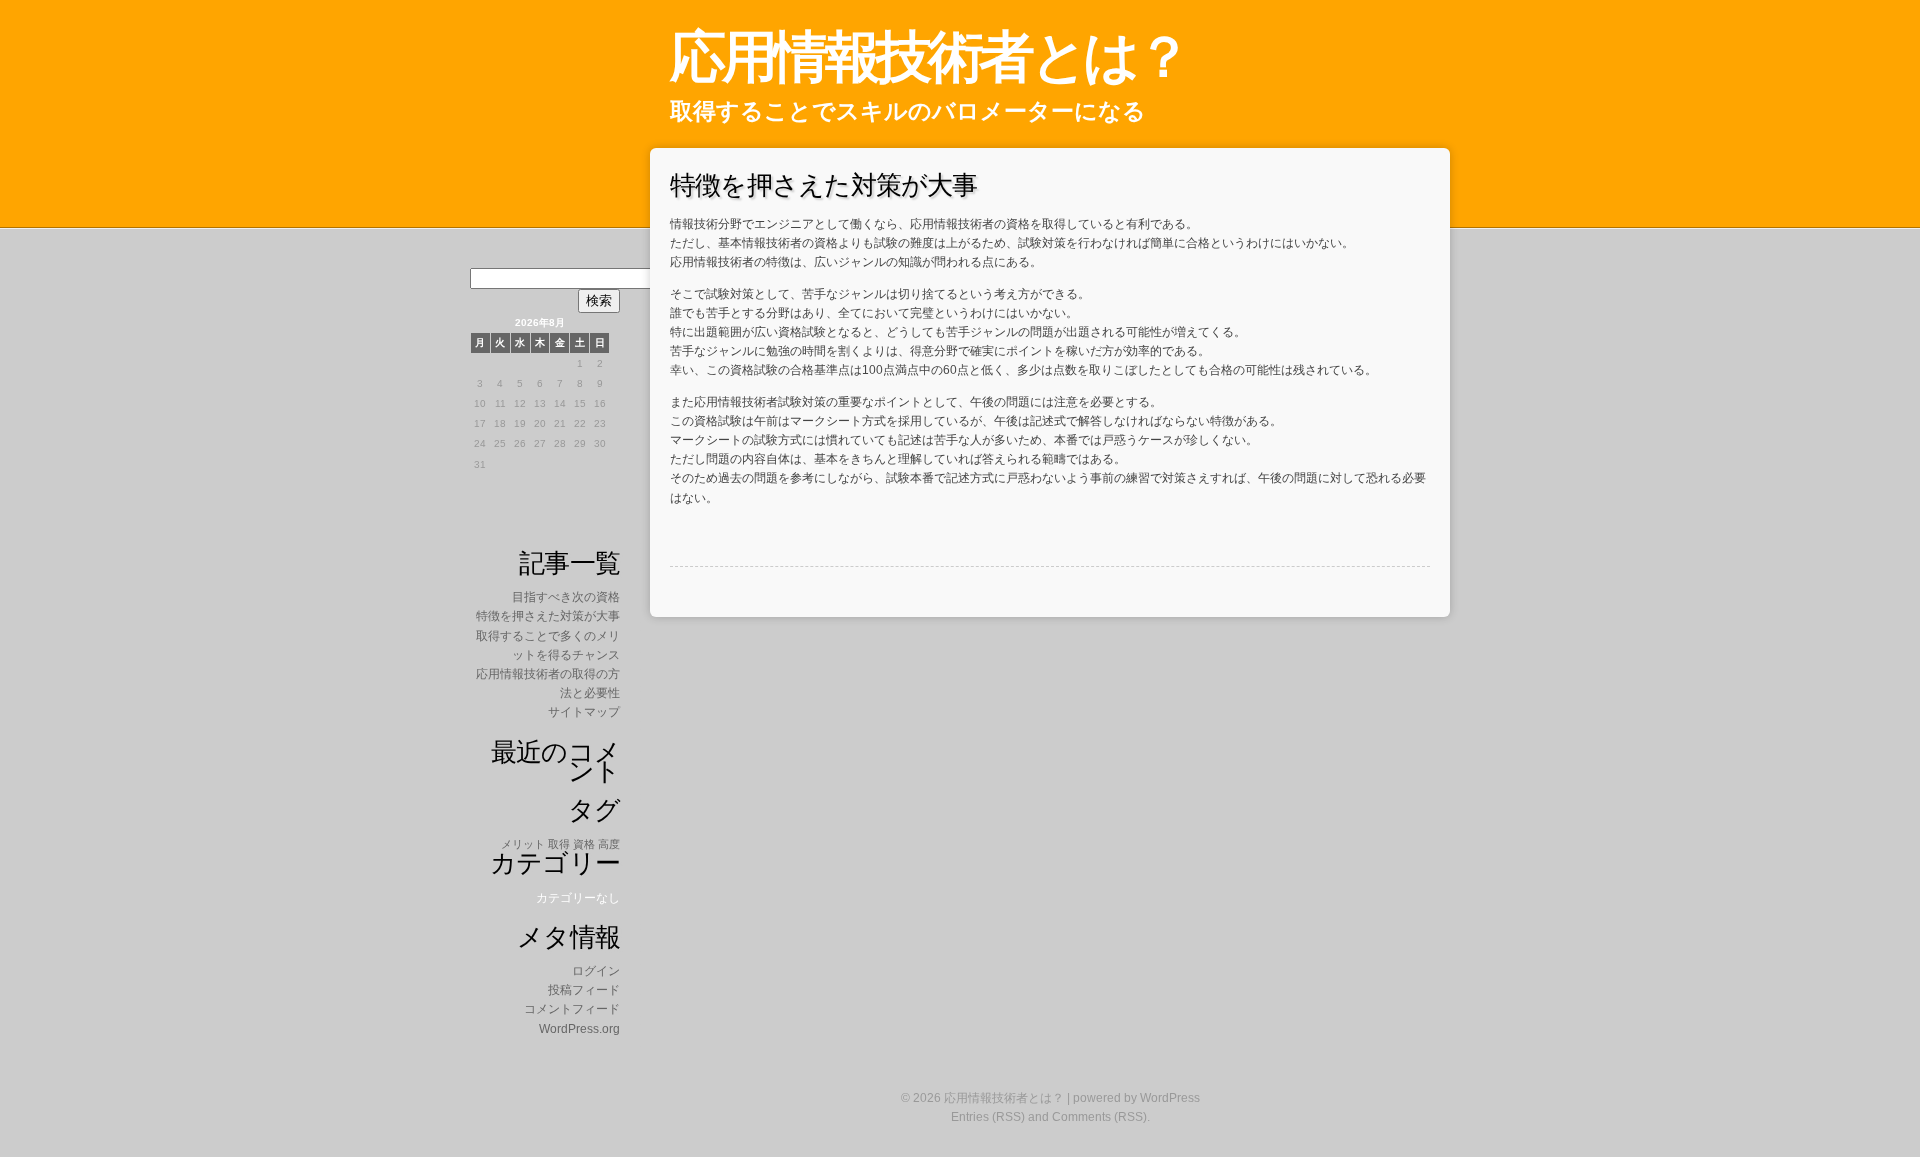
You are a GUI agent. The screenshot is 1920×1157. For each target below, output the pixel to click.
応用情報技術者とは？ (928, 56)
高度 (609, 844)
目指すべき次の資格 (566, 597)
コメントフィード (572, 1009)
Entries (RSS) (988, 1117)
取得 (559, 844)
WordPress (1170, 1098)
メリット (523, 844)
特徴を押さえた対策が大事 (548, 616)
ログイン (596, 971)
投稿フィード (584, 990)
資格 (584, 844)
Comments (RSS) (1099, 1117)
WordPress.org (579, 1029)
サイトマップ (584, 712)
